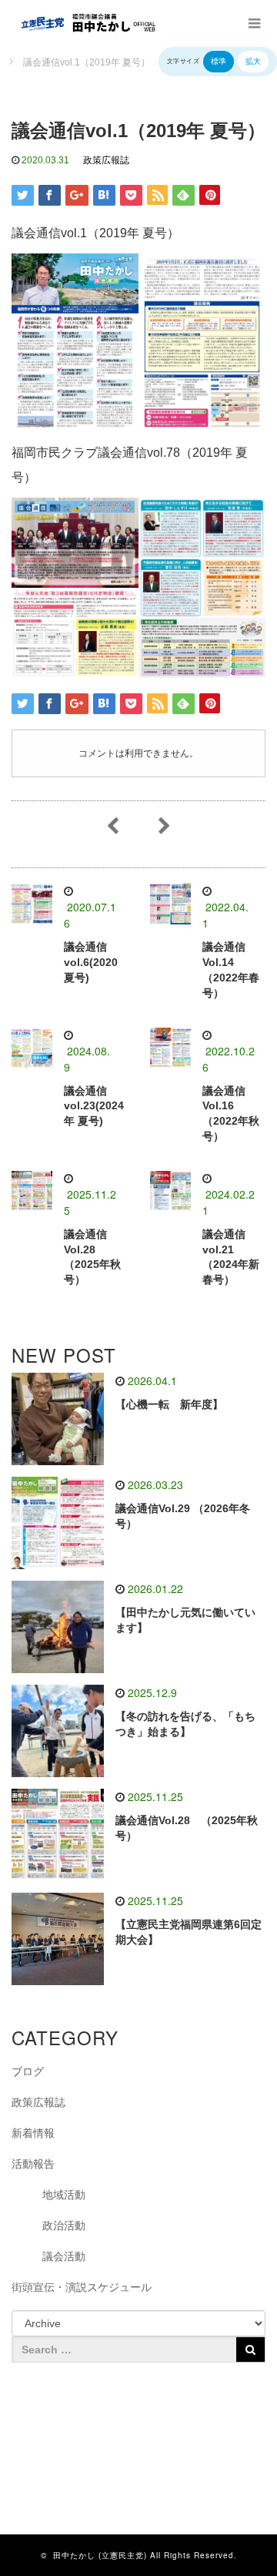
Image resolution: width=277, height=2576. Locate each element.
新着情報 (33, 2133)
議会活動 (64, 2256)
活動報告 (33, 2164)
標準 (219, 61)
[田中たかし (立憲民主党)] (85, 23)
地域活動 (64, 2195)
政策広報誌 (106, 160)
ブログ (28, 2071)
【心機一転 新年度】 (169, 1404)
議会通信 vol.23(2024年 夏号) (94, 1106)
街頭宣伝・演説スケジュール (82, 2287)
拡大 (253, 61)
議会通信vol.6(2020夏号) (91, 962)
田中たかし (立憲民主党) (100, 2555)
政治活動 (64, 2225)
